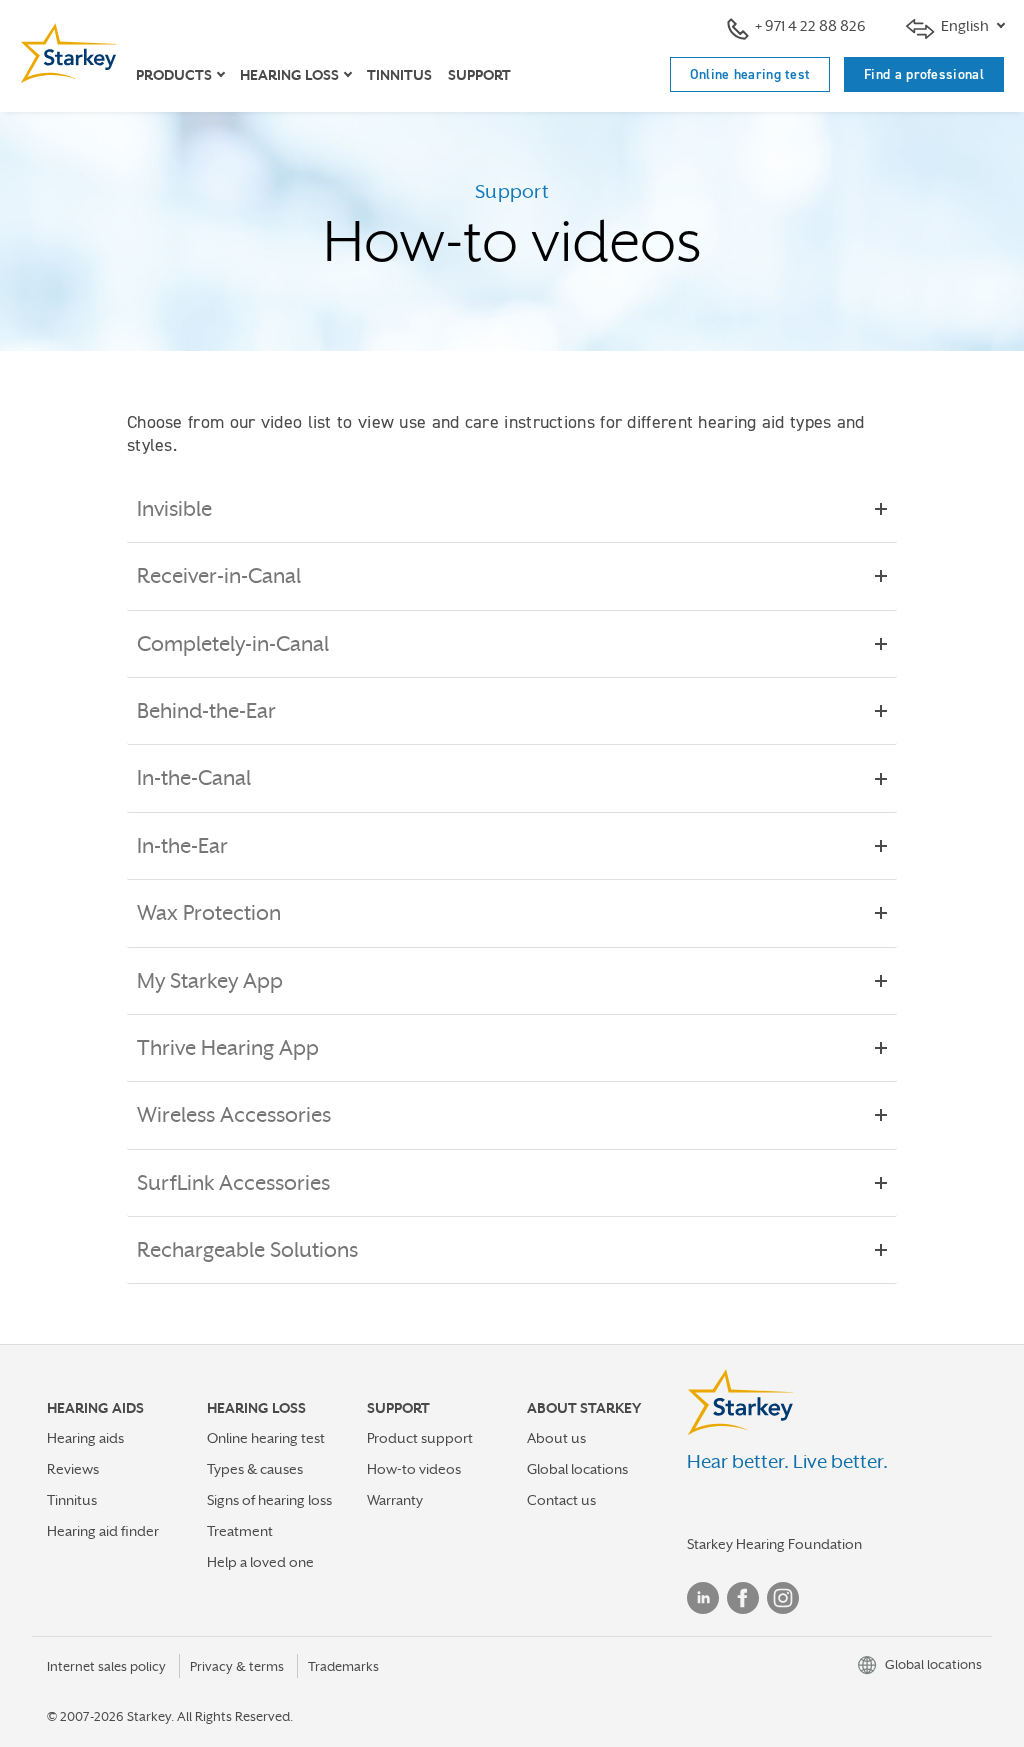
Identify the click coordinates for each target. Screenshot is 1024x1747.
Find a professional (924, 74)
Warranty (395, 1500)
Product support (420, 1438)
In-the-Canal (194, 778)
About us (556, 1438)
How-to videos (414, 1469)
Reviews (73, 1469)
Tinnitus (399, 75)
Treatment (240, 1531)
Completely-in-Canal (233, 644)
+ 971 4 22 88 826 (810, 25)
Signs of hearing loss (269, 1500)
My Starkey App (210, 981)
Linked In (703, 1598)
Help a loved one (260, 1562)
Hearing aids (85, 1438)
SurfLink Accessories (233, 1183)
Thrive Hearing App (228, 1048)
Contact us (561, 1500)
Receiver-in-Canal (219, 576)
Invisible (174, 509)
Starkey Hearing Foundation (774, 1544)
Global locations (577, 1469)
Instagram (783, 1598)
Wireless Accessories (234, 1115)
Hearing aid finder (103, 1531)
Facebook (743, 1598)
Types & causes (255, 1469)
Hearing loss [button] (289, 75)
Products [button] (174, 75)
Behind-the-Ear (206, 711)
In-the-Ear (182, 846)
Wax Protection (209, 913)
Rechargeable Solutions (247, 1250)
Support (479, 75)
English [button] (965, 25)
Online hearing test (750, 74)
